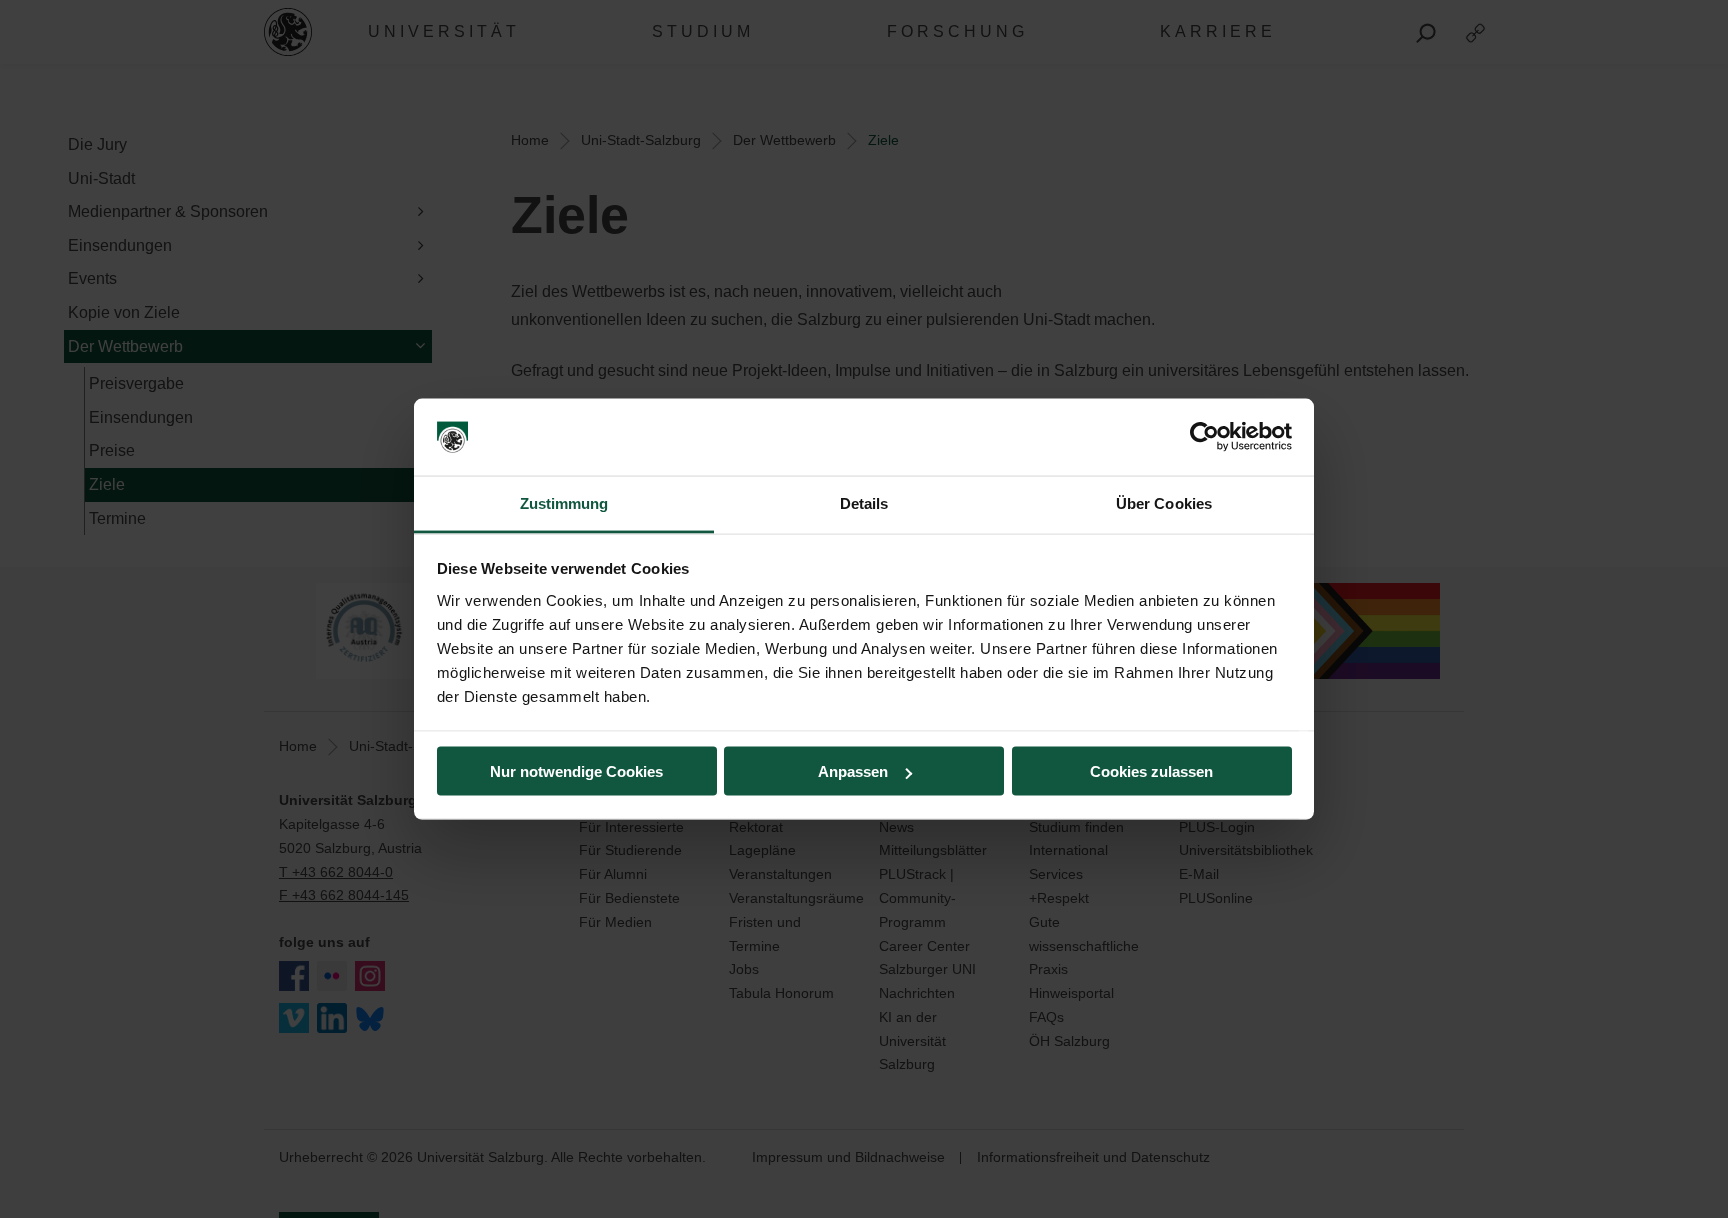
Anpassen (853, 771)
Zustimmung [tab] (564, 502)
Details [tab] (864, 502)
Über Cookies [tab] (1164, 502)
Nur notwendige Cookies (576, 771)
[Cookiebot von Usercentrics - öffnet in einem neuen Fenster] (1204, 437)
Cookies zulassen (1151, 771)
